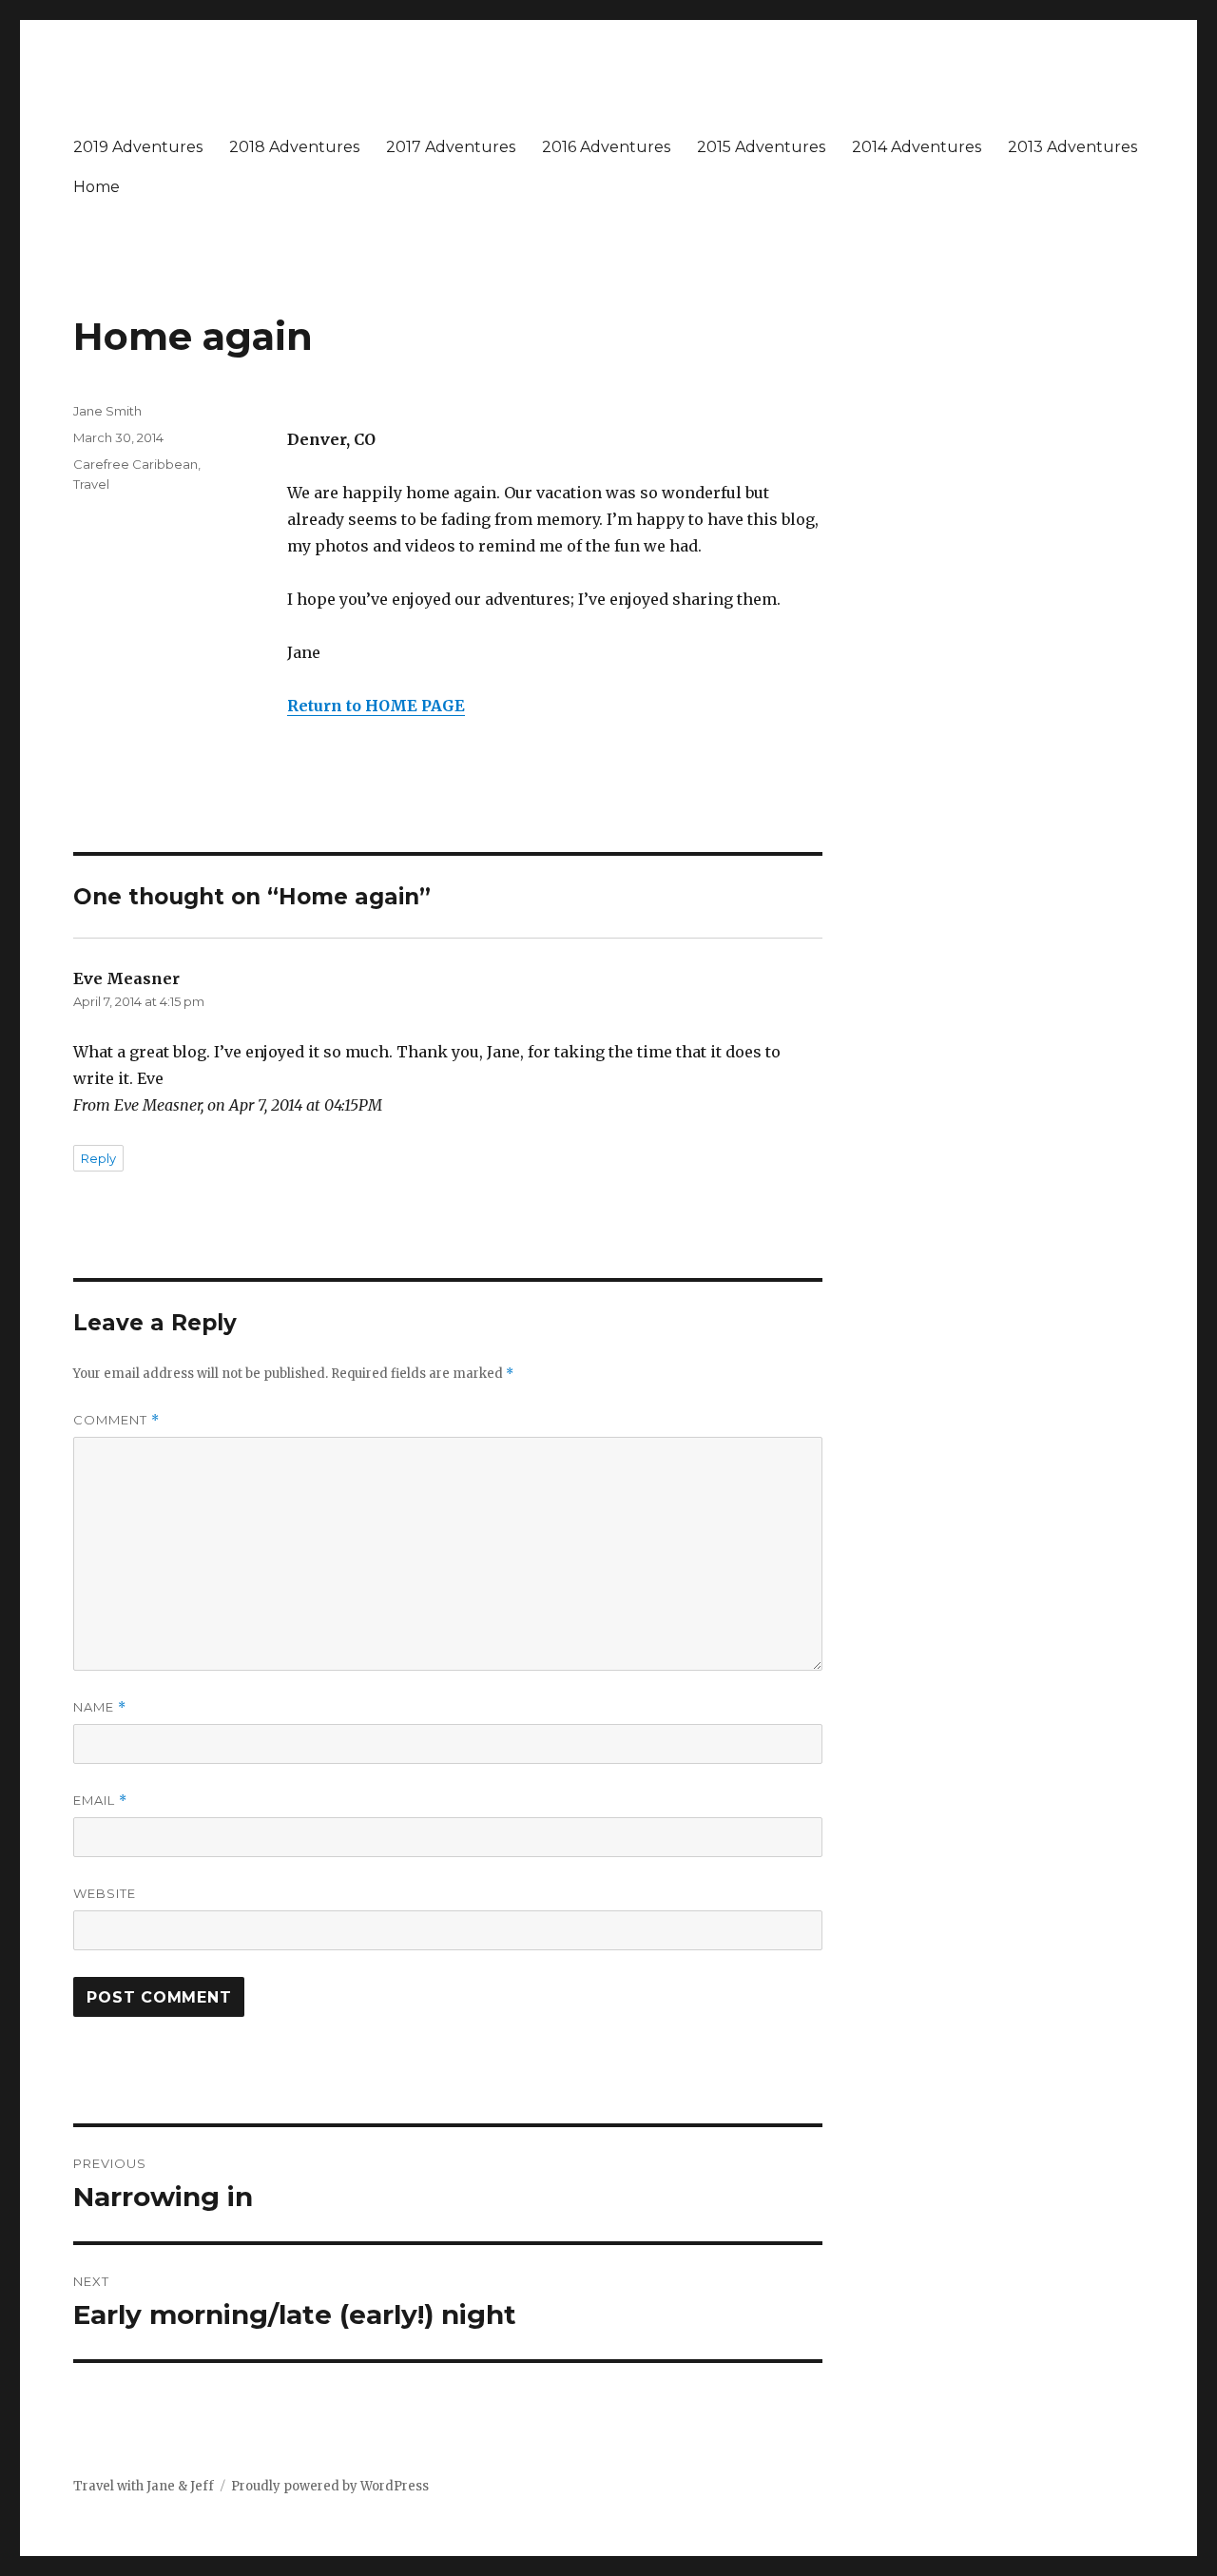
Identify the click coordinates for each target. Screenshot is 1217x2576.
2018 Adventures (294, 147)
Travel (91, 484)
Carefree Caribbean (135, 464)
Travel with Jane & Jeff (144, 2486)
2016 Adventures (606, 147)
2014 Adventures (917, 147)
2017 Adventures (451, 147)
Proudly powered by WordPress (330, 2486)
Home (97, 187)
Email (100, 1801)
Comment (116, 1420)
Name (100, 1707)
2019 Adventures (138, 147)
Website (105, 1893)
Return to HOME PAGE (376, 706)
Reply (98, 1158)
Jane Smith (107, 411)
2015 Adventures (761, 147)
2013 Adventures (1072, 147)
